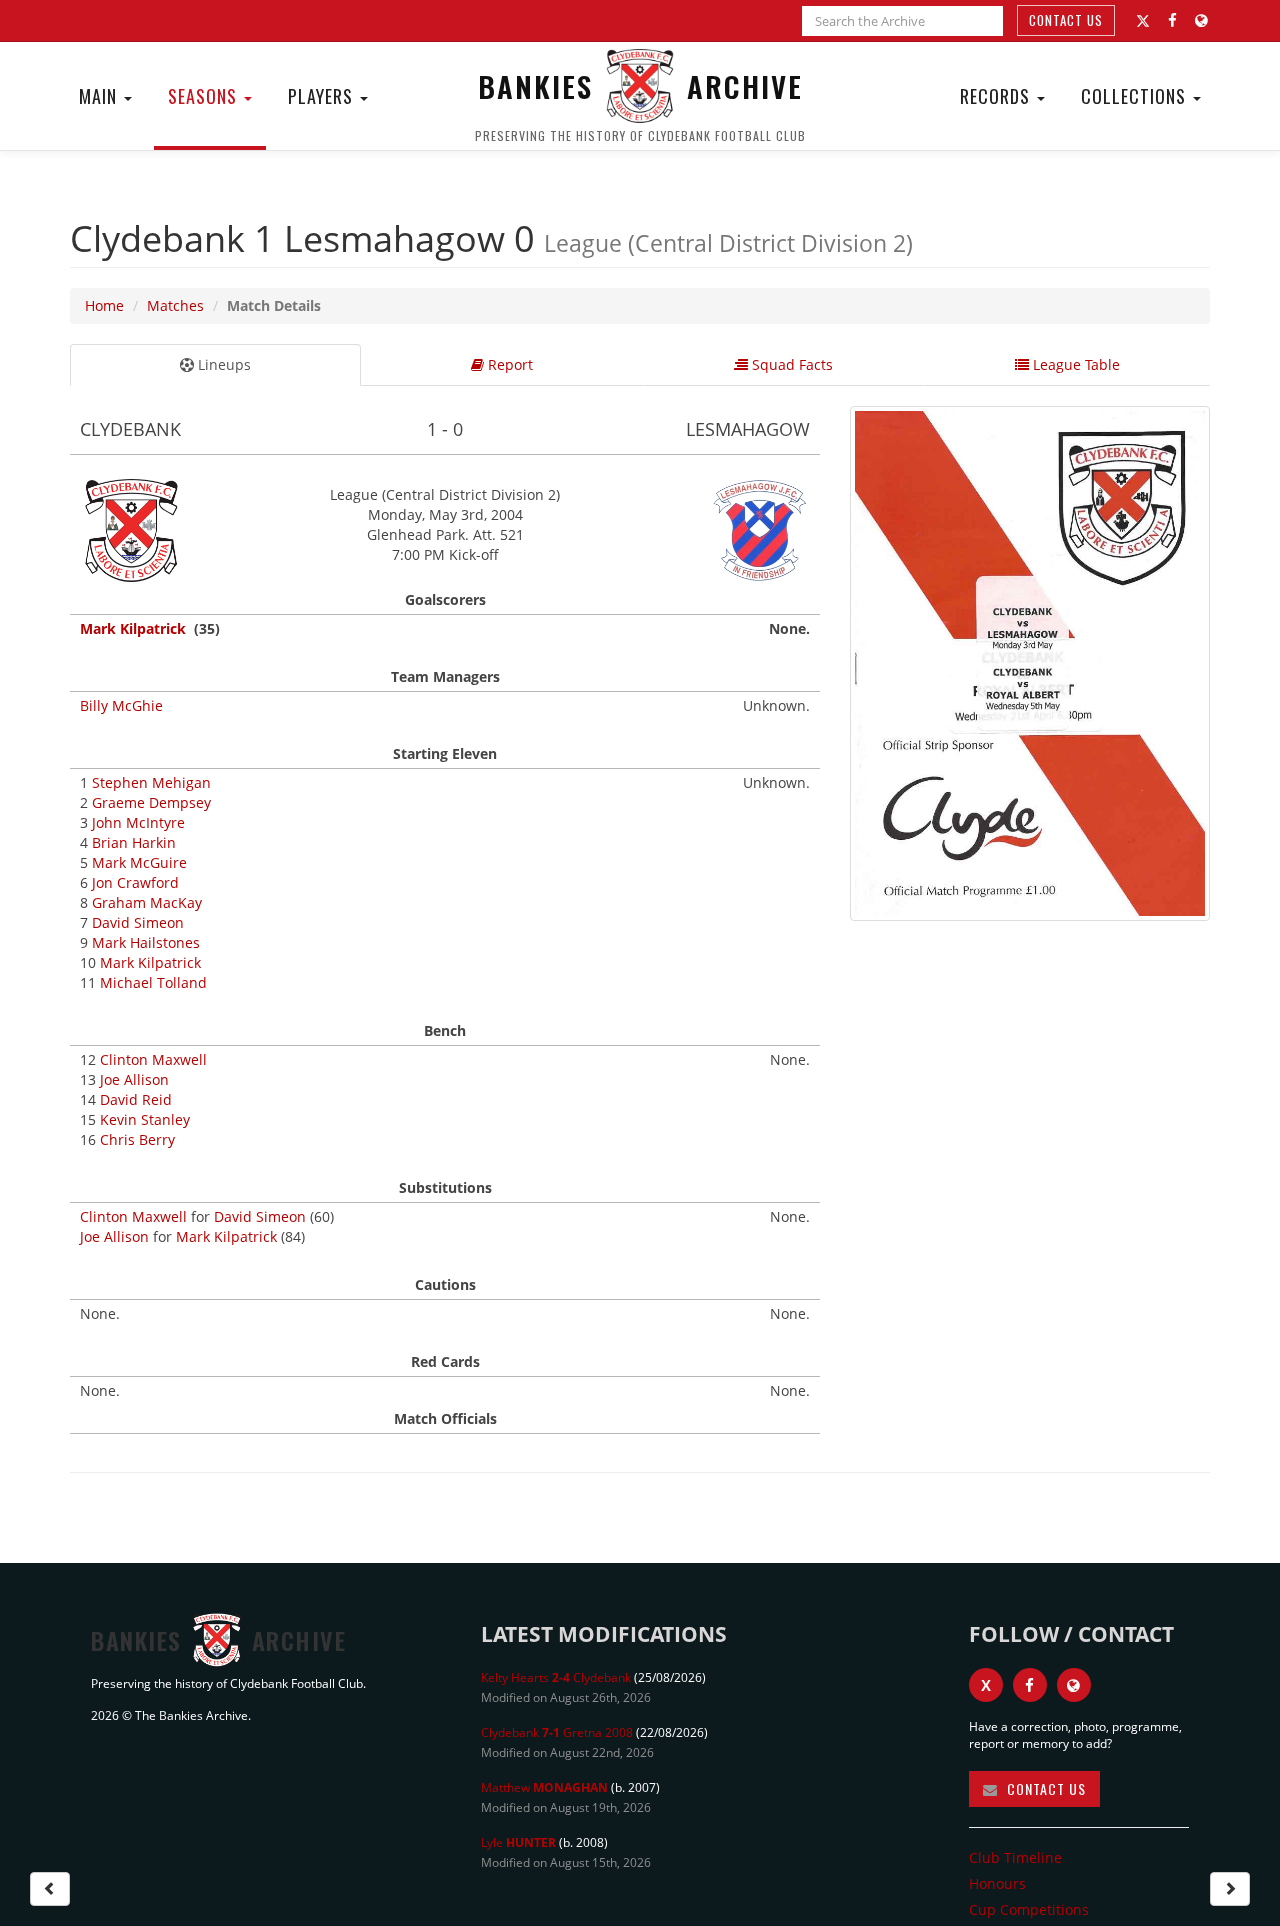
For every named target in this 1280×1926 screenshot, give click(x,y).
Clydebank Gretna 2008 (557, 1732)
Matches (175, 305)
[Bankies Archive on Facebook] (1172, 20)
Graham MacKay (147, 902)
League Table (1074, 364)
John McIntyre (138, 822)
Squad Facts (790, 364)
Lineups (222, 364)
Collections (1136, 96)
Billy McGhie (121, 705)
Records (997, 96)
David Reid (136, 1099)
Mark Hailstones (146, 942)
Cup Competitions (1029, 1909)
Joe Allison (134, 1079)
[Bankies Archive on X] (1143, 21)
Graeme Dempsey (151, 802)
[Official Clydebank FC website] (1074, 1685)
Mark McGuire (139, 862)
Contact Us (1066, 20)
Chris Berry (137, 1139)
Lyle (518, 1842)
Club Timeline (1015, 1857)
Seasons (205, 96)
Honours (997, 1883)
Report (508, 364)
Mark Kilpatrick (133, 628)
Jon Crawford (135, 882)
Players (323, 96)
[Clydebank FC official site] (1201, 20)
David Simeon (138, 922)
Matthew (544, 1787)
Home (104, 305)
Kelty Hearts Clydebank (556, 1677)
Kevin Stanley (145, 1119)
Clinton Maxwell (153, 1059)
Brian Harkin (134, 842)
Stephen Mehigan (151, 782)
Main (100, 96)
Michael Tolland (153, 982)
